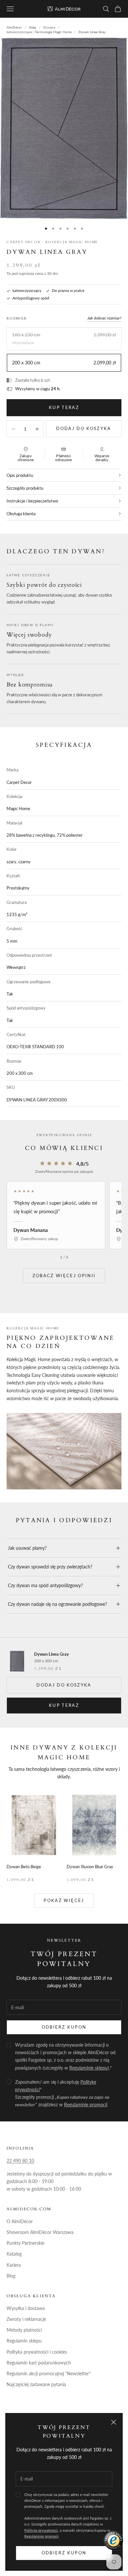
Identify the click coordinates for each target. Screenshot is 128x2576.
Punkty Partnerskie (25, 2243)
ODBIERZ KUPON (64, 2027)
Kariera (14, 2265)
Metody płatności (24, 2330)
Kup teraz (64, 407)
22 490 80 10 (20, 2161)
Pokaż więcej (64, 1900)
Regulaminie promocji (42, 2536)
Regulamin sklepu (24, 2341)
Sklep (33, 27)
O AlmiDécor (20, 2221)
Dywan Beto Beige (24, 1867)
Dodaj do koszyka (84, 428)
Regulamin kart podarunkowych (39, 2363)
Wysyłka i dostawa (26, 2308)
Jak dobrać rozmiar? (104, 318)
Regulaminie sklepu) (89, 2068)
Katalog (14, 2254)
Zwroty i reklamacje (26, 2319)
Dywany (49, 27)
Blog (11, 2276)
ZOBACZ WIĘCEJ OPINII (64, 1276)
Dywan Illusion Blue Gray (90, 1867)
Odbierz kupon (64, 2553)
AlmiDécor (14, 27)
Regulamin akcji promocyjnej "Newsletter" (49, 2373)
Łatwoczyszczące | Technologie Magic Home (39, 32)
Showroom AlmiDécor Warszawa (40, 2232)
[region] (64, 1215)
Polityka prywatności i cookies (37, 2352)
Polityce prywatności (41, 2530)
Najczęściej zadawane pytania (36, 2384)
